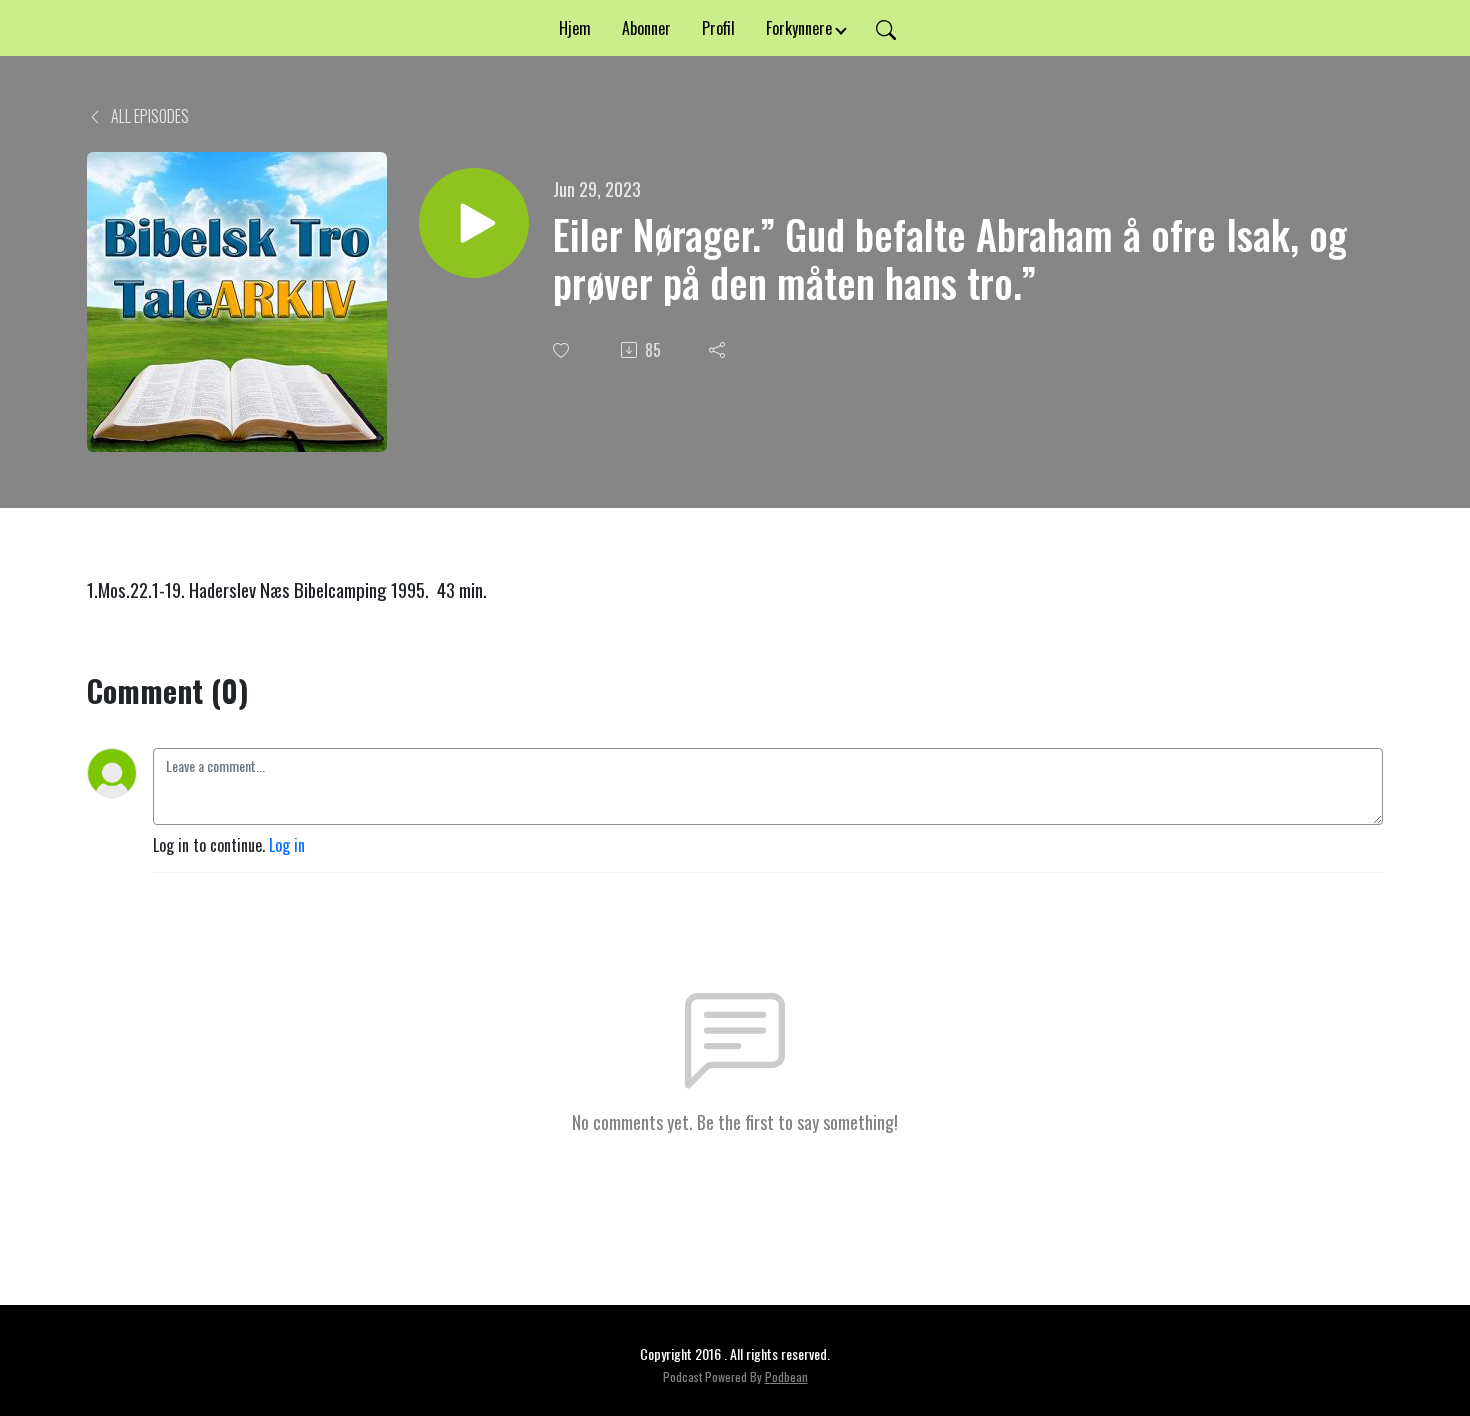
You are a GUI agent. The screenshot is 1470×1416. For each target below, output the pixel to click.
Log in (287, 845)
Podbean (786, 1376)
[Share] (719, 350)
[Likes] (563, 350)
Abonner (646, 28)
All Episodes (148, 116)
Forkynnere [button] (799, 28)
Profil (718, 28)
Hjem (575, 28)
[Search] (886, 28)
